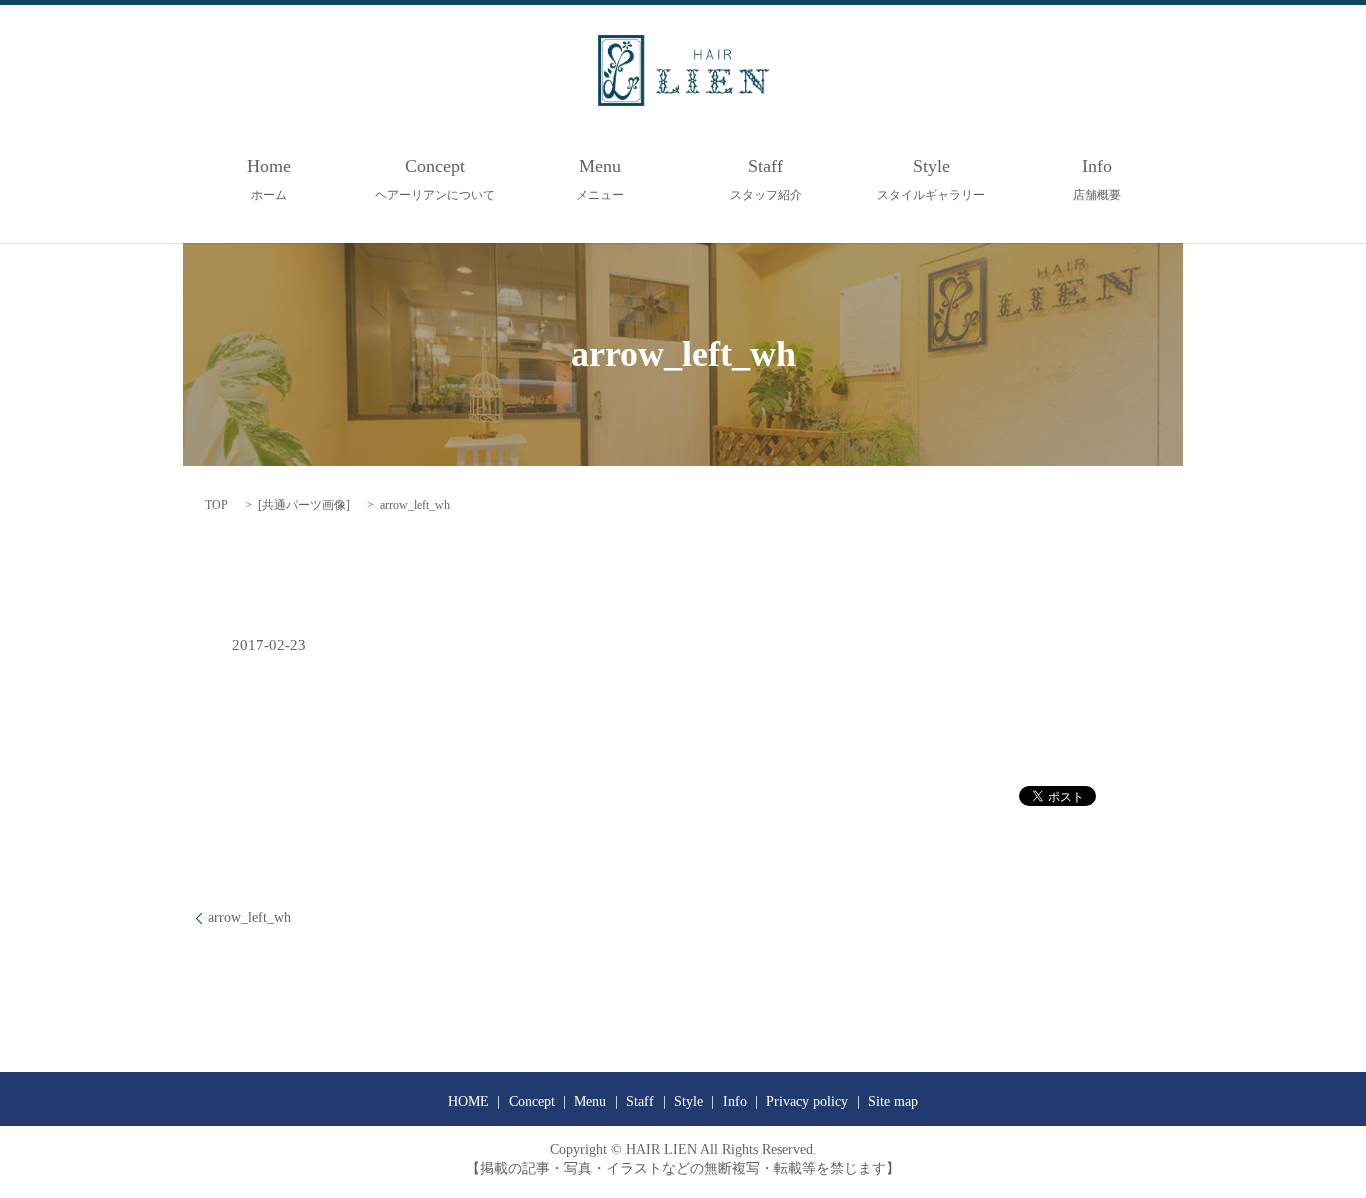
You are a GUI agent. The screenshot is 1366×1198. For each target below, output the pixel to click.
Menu (600, 179)
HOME (468, 1101)
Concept (435, 179)
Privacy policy (807, 1101)
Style (931, 179)
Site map (893, 1101)
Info (1097, 179)
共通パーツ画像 (304, 505)
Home (269, 179)
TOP (216, 505)
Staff (766, 179)
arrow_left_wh (249, 917)
